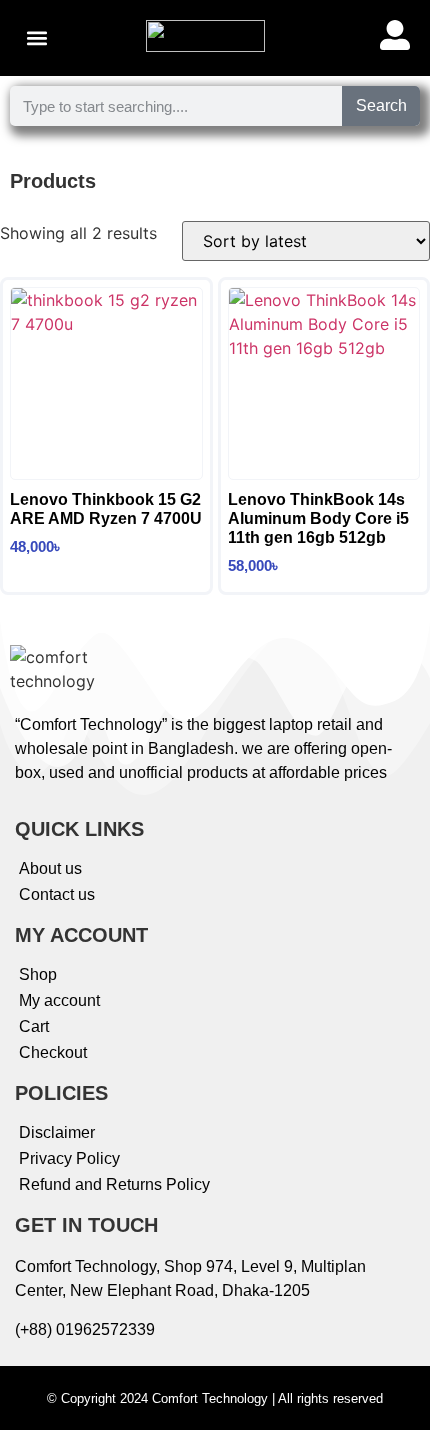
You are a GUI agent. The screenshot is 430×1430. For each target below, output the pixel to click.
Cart (34, 1026)
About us (50, 868)
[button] (36, 38)
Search (381, 105)
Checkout (53, 1052)
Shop (38, 974)
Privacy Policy (69, 1158)
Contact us (57, 894)
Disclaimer (57, 1132)
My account (59, 1000)
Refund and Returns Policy (114, 1184)
